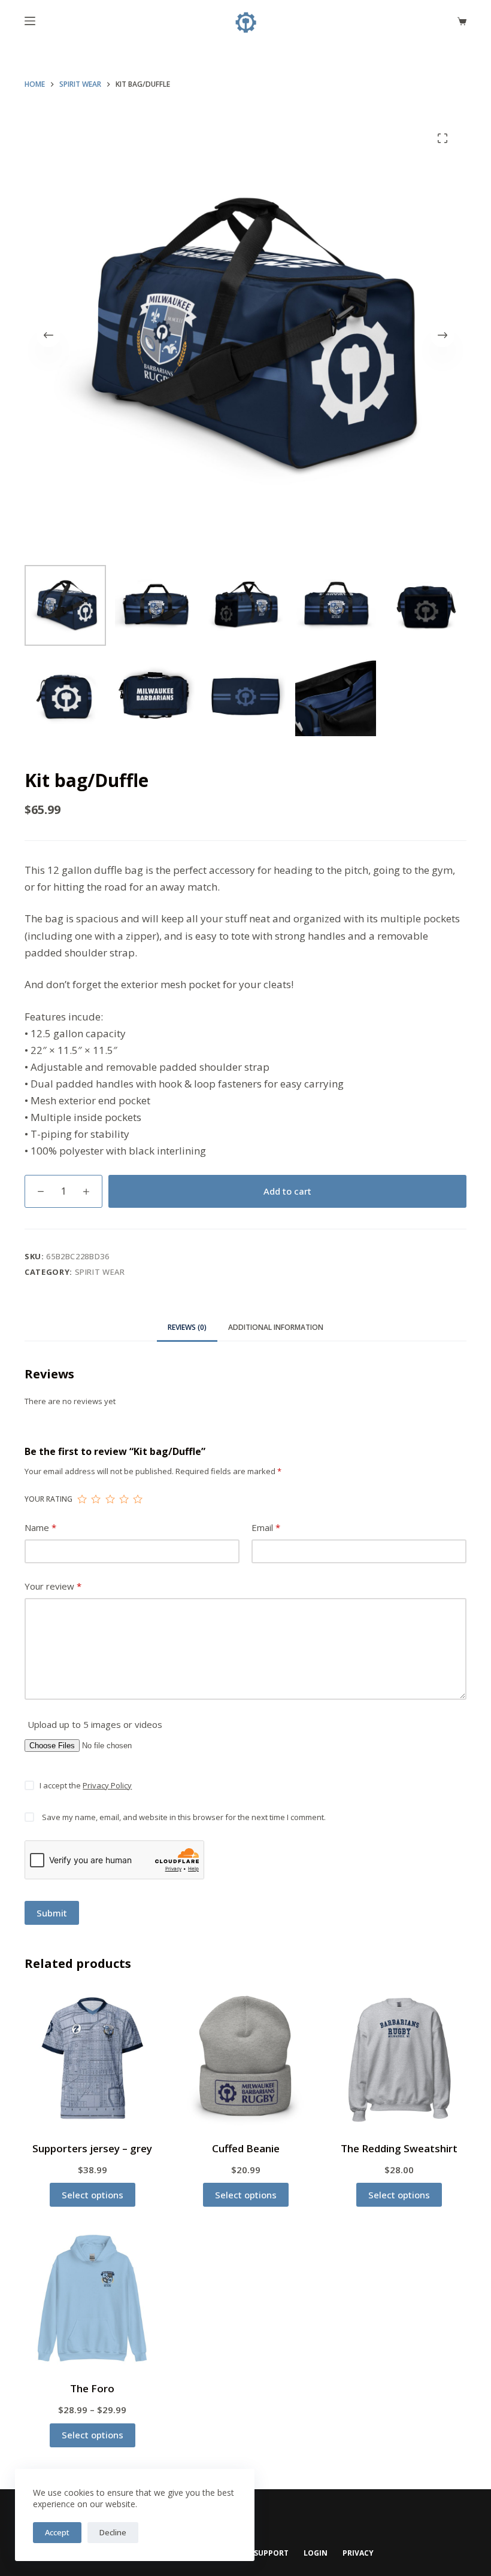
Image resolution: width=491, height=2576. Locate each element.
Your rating (49, 1499)
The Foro (92, 2388)
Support (271, 2553)
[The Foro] (92, 2298)
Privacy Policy (107, 1785)
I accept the (86, 1785)
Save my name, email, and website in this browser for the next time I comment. (184, 1817)
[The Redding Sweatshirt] (399, 2058)
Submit (52, 1913)
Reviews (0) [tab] (187, 1327)
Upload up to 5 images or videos (95, 1724)
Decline (113, 2532)
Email (266, 1527)
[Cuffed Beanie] (245, 2058)
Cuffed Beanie (246, 2148)
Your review (53, 1586)
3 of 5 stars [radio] (110, 1499)
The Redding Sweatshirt (399, 2148)
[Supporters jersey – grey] (92, 2058)
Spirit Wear (100, 1272)
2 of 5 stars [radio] (96, 1499)
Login (316, 2553)
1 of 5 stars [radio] (82, 1499)
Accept (57, 2532)
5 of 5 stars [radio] (137, 1499)
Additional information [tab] (276, 1327)
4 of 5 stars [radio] (124, 1499)
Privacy (358, 2553)
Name (40, 1527)
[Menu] (30, 21)
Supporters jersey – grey (92, 2148)
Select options (93, 2195)
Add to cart (287, 1191)
